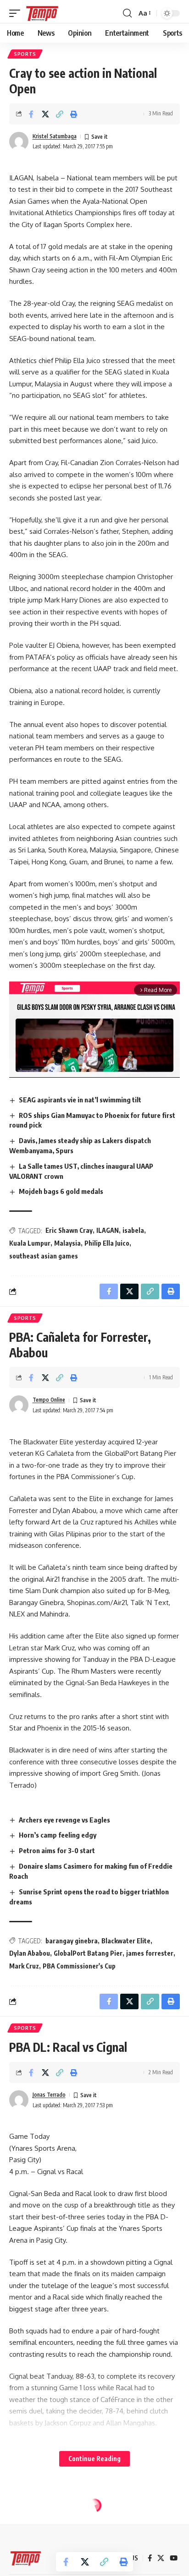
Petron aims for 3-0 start (57, 1850)
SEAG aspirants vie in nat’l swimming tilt (80, 1100)
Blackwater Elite (126, 1941)
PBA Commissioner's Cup (79, 1966)
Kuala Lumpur (30, 1243)
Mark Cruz (24, 1966)
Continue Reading (94, 2459)
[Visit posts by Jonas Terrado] (19, 2100)
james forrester (150, 1953)
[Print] (74, 114)
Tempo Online (49, 1400)
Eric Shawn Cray (69, 1230)
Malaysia (67, 1243)
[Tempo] (42, 13)
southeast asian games (44, 1256)
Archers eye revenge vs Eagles (64, 1820)
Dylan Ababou (30, 1953)
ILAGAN (108, 1230)
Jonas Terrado (49, 2095)
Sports (25, 54)
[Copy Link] (60, 114)
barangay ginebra (72, 1941)
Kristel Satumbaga (55, 136)
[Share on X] (45, 114)
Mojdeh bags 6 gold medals (61, 1191)
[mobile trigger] (17, 13)
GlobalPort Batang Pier (88, 1953)
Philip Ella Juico (107, 1243)
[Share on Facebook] (31, 114)
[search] (127, 13)
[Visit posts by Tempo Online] (19, 1405)
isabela (133, 1230)
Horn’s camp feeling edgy (58, 1835)
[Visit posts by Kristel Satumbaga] (19, 141)
